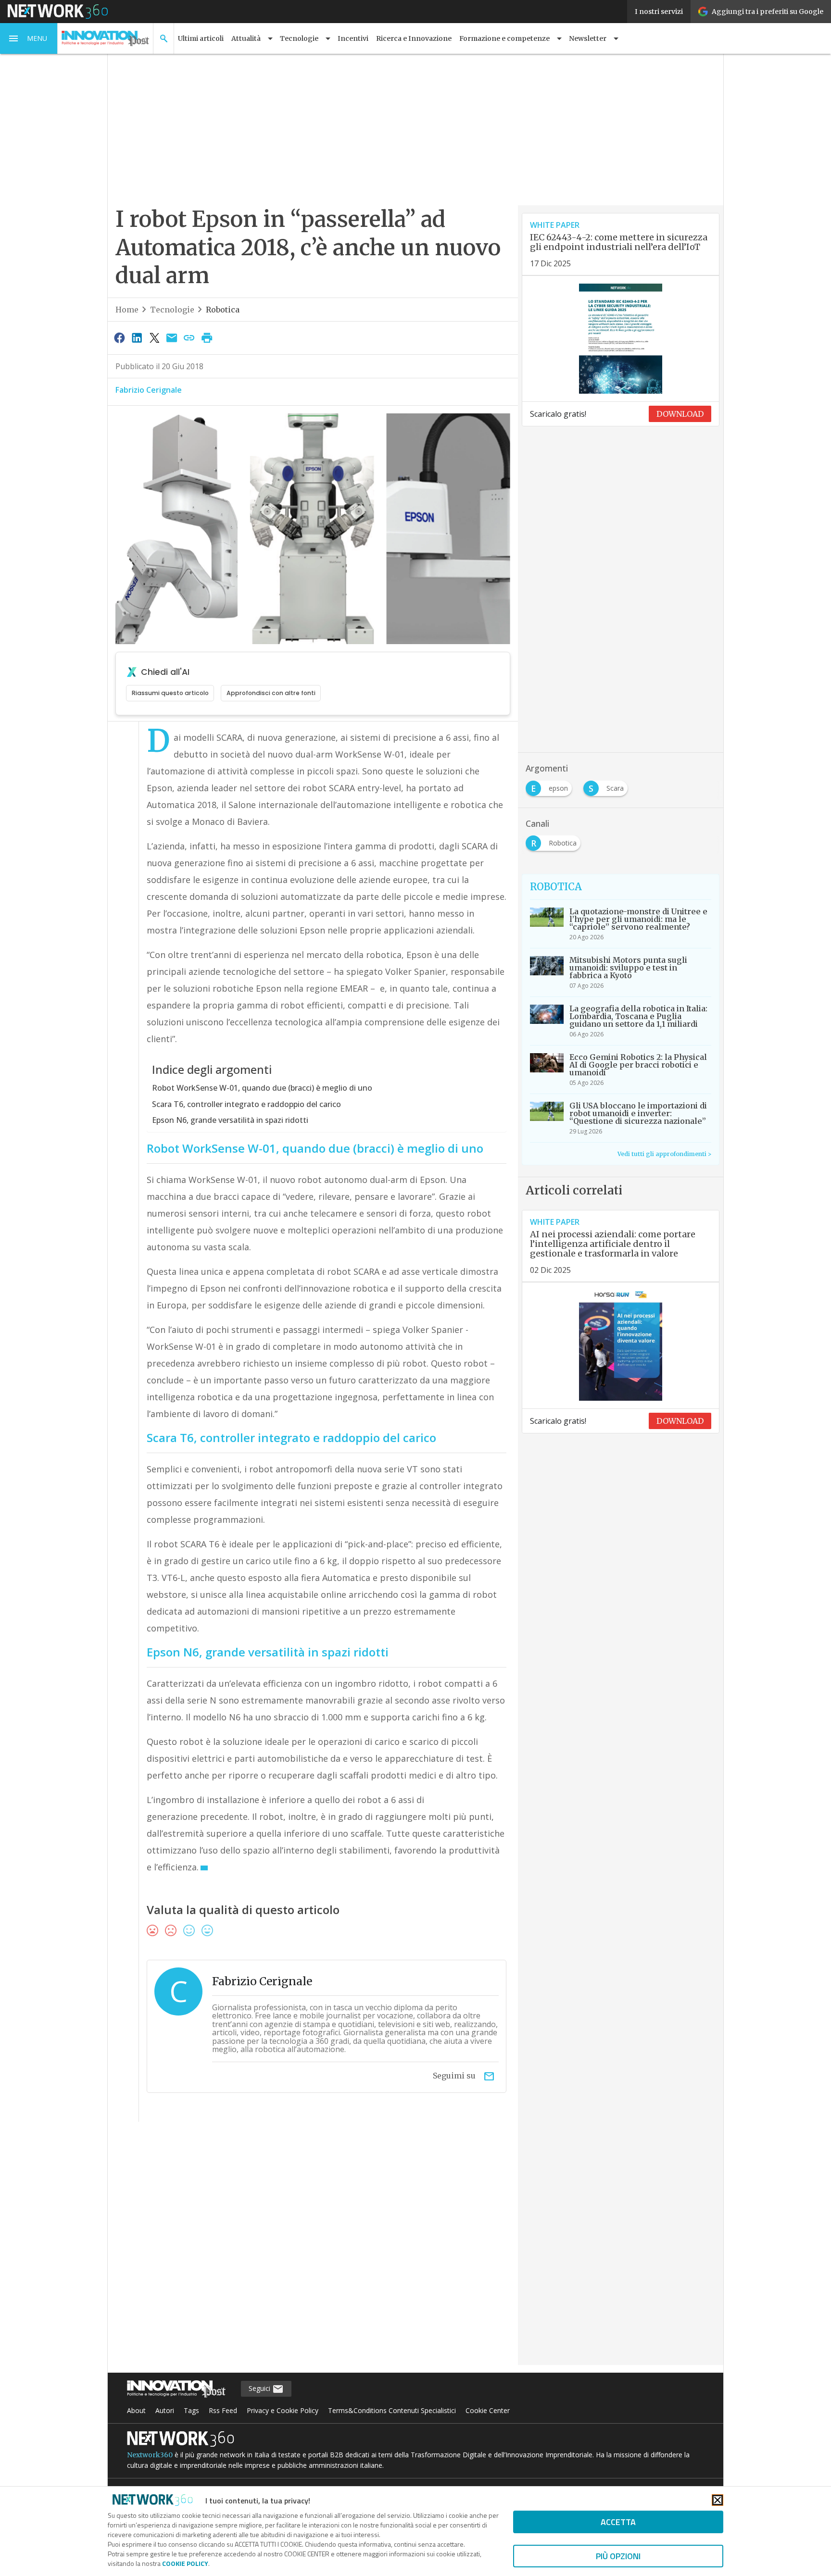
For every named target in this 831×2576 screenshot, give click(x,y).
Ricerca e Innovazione (414, 38)
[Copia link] (189, 337)
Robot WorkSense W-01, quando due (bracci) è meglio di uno (262, 1088)
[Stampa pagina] (207, 337)
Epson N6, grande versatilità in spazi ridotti (230, 1120)
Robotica (223, 310)
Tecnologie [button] (299, 38)
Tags (191, 2410)
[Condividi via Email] (172, 337)
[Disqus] (313, 2250)
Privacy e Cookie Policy (283, 2410)
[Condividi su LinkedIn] (137, 337)
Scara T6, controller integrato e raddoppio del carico (246, 1104)
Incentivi (353, 38)
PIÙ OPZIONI (618, 2556)
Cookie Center (488, 2410)
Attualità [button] (246, 38)
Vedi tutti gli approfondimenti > (664, 1154)
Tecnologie (172, 310)
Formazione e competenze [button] (504, 38)
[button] (29, 38)
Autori (165, 2410)
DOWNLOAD (680, 414)
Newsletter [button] (588, 38)
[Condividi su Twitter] (154, 337)
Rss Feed (223, 2410)
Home (127, 310)
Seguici (260, 2388)
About (136, 2410)
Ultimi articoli (201, 38)
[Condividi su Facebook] (119, 337)
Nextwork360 (150, 2455)
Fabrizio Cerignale (149, 390)
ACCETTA (618, 2522)
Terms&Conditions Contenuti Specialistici (392, 2410)
